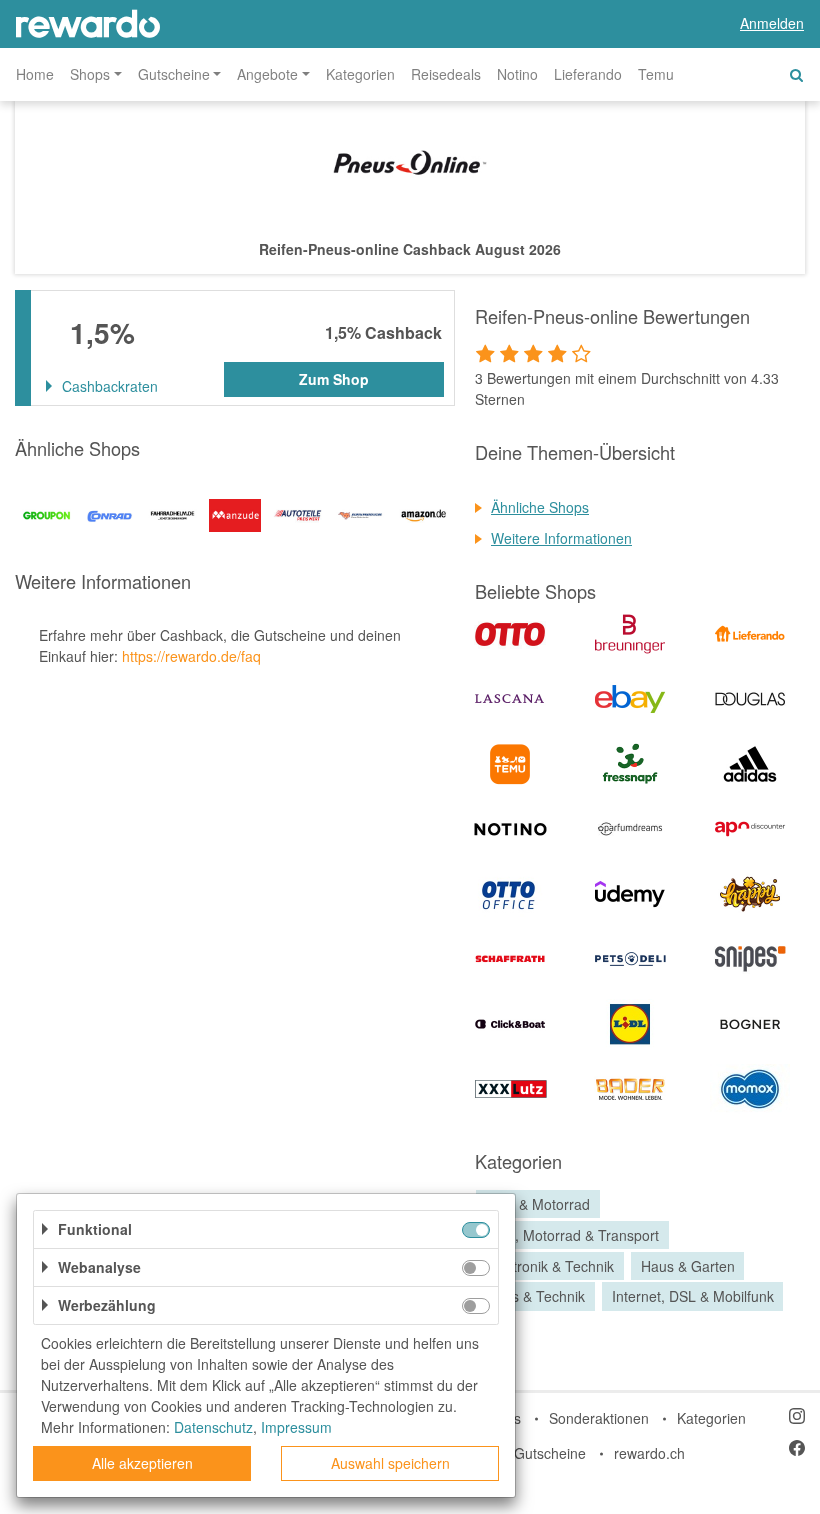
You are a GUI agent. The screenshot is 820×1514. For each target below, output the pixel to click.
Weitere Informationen (561, 538)
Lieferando (588, 74)
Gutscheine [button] (174, 74)
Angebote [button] (267, 74)
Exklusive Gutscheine (518, 1453)
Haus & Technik (535, 1297)
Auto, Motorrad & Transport (572, 1235)
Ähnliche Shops (540, 507)
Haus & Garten (688, 1266)
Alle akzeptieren (142, 1463)
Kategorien (360, 74)
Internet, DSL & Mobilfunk (693, 1297)
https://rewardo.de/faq (191, 656)
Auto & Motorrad (538, 1204)
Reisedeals (446, 74)
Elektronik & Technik (550, 1266)
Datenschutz (213, 1427)
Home (35, 74)
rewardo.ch (649, 1453)
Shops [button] (90, 74)
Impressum (296, 1427)
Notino (517, 74)
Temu (656, 74)
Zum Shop (334, 379)
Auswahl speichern (390, 1463)
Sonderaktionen (599, 1418)
